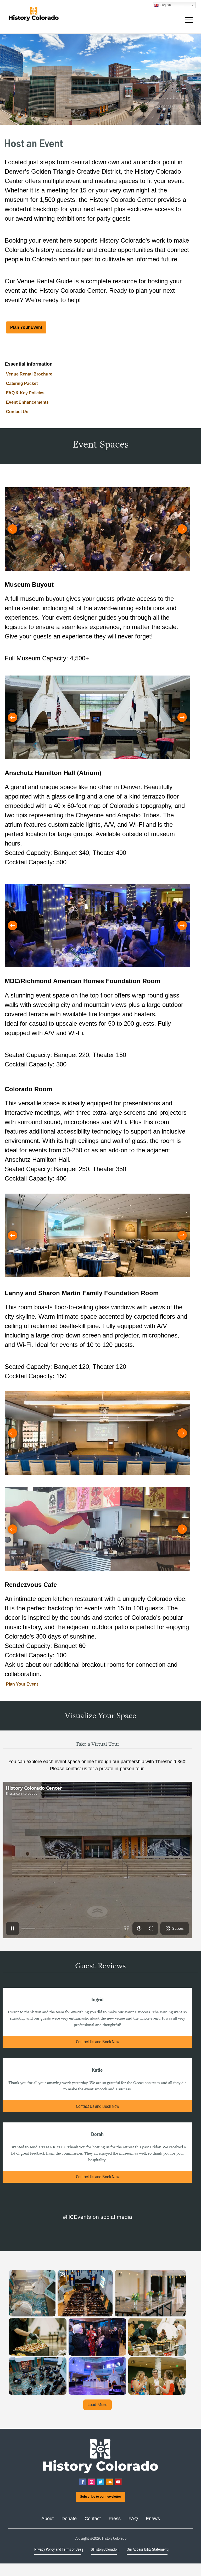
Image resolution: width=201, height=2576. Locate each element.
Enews (153, 2519)
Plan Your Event (26, 327)
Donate (69, 2519)
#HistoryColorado (104, 2549)
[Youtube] (118, 2482)
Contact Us (17, 412)
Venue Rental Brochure (29, 374)
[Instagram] (92, 2482)
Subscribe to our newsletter (101, 2497)
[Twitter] (100, 2482)
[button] (189, 21)
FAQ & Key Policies (25, 393)
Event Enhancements (27, 402)
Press (115, 2519)
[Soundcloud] (109, 2482)
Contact (93, 2519)
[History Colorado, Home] (33, 14)
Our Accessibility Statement (147, 2549)
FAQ (133, 2519)
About (48, 2519)
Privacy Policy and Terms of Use (58, 2549)
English (165, 5)
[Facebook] (83, 2482)
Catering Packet (22, 383)
